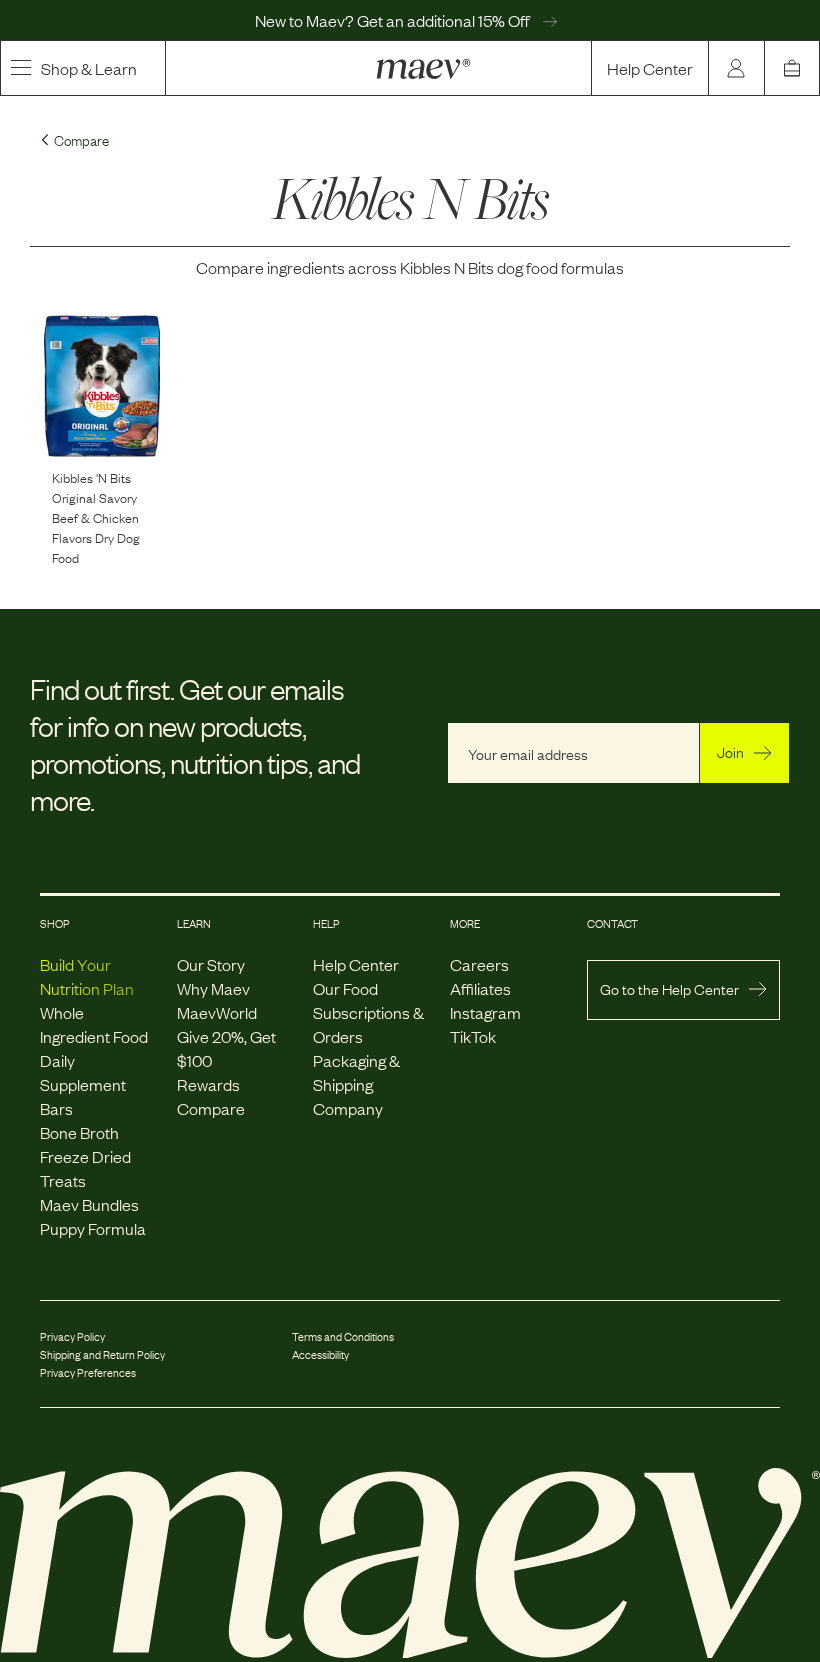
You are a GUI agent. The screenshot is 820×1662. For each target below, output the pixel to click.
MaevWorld (217, 1012)
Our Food (345, 988)
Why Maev (213, 988)
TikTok (473, 1036)
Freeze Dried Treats (85, 1168)
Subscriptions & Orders (368, 1024)
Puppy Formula (93, 1228)
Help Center (650, 68)
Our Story (211, 964)
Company (348, 1108)
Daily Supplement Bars (83, 1084)
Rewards (208, 1084)
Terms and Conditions (343, 1336)
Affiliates (480, 988)
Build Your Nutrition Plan (87, 976)
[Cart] (792, 68)
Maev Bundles (89, 1204)
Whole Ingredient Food (94, 1024)
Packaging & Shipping (356, 1072)
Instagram (485, 1012)
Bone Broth (79, 1132)
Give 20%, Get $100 (226, 1048)
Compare (211, 1108)
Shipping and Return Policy (102, 1354)
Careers (479, 964)
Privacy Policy (72, 1336)
